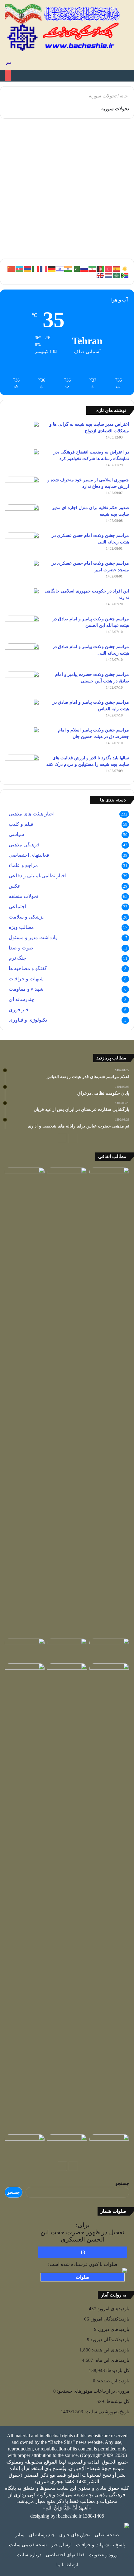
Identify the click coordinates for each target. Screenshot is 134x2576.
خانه (124, 96)
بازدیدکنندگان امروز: (109, 2319)
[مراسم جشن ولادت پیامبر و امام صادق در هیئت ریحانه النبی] (22, 655)
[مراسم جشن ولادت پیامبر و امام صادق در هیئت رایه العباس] (22, 711)
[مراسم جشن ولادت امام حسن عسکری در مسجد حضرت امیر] (22, 572)
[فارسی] (93, 268)
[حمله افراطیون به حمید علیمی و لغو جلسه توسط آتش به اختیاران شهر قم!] (67, 2146)
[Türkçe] (109, 268)
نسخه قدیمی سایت (28, 2545)
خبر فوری (19, 1010)
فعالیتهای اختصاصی (29, 855)
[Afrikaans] (125, 275)
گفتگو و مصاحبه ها (28, 968)
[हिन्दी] (68, 268)
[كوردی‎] (125, 268)
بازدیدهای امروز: (113, 2309)
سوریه (113, 138)
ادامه (116, 233)
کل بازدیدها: (117, 2370)
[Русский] (84, 268)
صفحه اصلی (107, 2535)
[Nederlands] (109, 275)
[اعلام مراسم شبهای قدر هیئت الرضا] (25, 1898)
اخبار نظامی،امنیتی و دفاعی (38, 876)
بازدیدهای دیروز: (113, 2329)
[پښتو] (101, 268)
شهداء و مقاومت (26, 989)
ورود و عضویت (103, 2555)
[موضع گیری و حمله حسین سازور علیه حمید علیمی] (109, 2146)
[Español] (117, 268)
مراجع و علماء (23, 865)
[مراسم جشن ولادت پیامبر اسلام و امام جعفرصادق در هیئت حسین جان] (22, 738)
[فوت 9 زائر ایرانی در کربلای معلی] (67, 1675)
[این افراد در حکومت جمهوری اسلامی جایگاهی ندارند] (22, 599)
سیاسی (16, 834)
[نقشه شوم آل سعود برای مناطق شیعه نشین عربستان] (109, 1649)
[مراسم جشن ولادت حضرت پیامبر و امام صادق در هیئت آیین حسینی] (22, 683)
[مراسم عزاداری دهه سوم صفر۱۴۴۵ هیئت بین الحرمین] (67, 1649)
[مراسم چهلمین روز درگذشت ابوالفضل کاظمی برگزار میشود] (25, 2146)
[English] (101, 275)
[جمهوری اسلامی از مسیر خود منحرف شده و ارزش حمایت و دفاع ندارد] (22, 488)
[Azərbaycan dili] (20, 268)
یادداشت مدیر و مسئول (33, 937)
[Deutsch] (52, 268)
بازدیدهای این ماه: (111, 2360)
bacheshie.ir (70, 2516)
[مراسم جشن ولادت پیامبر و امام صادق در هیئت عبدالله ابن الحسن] (22, 627)
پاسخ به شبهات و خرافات (101, 2545)
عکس (15, 886)
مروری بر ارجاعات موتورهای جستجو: (93, 2391)
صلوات (83, 2277)
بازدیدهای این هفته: (110, 2350)
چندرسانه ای (22, 999)
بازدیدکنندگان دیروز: (109, 2340)
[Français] (44, 268)
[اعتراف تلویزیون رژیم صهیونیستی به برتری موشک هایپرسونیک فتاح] (25, 1649)
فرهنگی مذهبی (24, 845)
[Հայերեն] (28, 268)
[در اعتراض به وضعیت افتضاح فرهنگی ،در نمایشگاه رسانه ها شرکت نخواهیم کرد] (22, 461)
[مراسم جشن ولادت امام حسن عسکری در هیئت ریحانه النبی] (22, 544)
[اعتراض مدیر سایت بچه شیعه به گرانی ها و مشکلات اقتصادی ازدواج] (22, 433)
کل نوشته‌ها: (117, 2401)
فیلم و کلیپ (21, 824)
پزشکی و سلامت (26, 917)
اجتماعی (17, 907)
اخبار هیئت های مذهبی (32, 814)
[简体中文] (12, 268)
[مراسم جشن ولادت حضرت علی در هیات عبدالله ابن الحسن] (109, 1178)
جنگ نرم (17, 958)
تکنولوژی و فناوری (28, 1020)
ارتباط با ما (67, 2565)
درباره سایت (29, 2555)
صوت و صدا (21, 948)
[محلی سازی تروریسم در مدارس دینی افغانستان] (67, 1401)
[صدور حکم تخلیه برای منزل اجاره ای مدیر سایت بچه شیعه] (22, 516)
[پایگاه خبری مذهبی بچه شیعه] (63, 28)
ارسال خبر (61, 2545)
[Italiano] (36, 268)
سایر (20, 2535)
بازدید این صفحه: (112, 2381)
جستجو (122, 2183)
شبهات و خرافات (26, 979)
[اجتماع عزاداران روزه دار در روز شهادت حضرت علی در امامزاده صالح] (109, 1675)
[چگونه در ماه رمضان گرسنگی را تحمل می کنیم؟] (25, 1178)
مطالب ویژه (21, 927)
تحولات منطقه (23, 896)
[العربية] (117, 275)
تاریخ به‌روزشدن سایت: (106, 2412)
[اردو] (76, 268)
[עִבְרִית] (60, 268)
